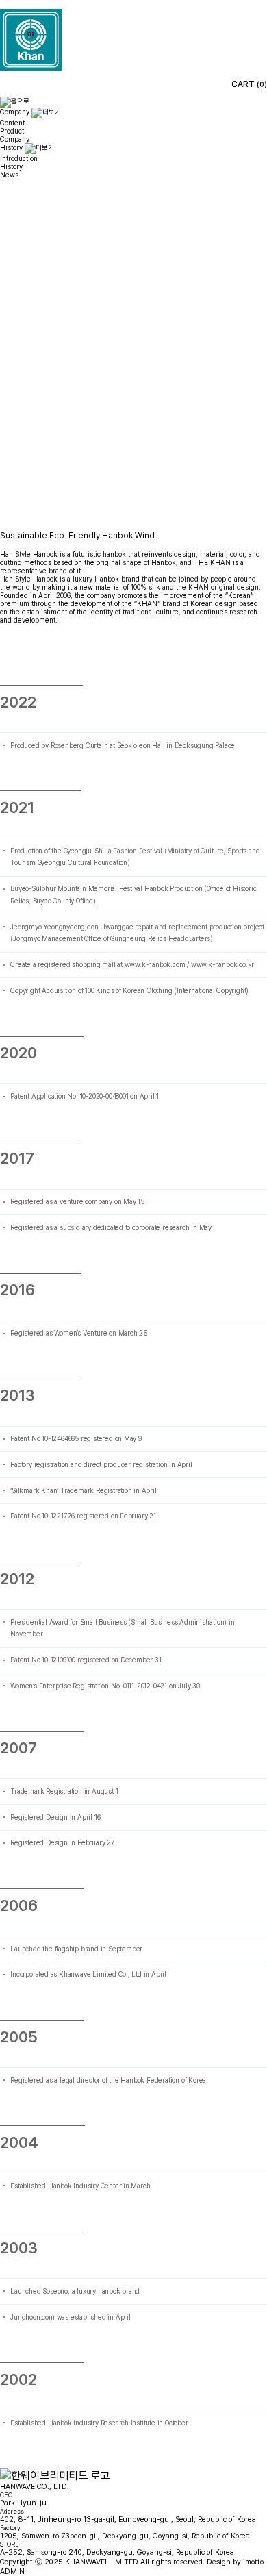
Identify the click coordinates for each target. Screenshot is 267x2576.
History (11, 166)
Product (12, 131)
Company (15, 139)
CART (249, 84)
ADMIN (12, 2572)
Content (12, 123)
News (9, 175)
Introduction (19, 158)
